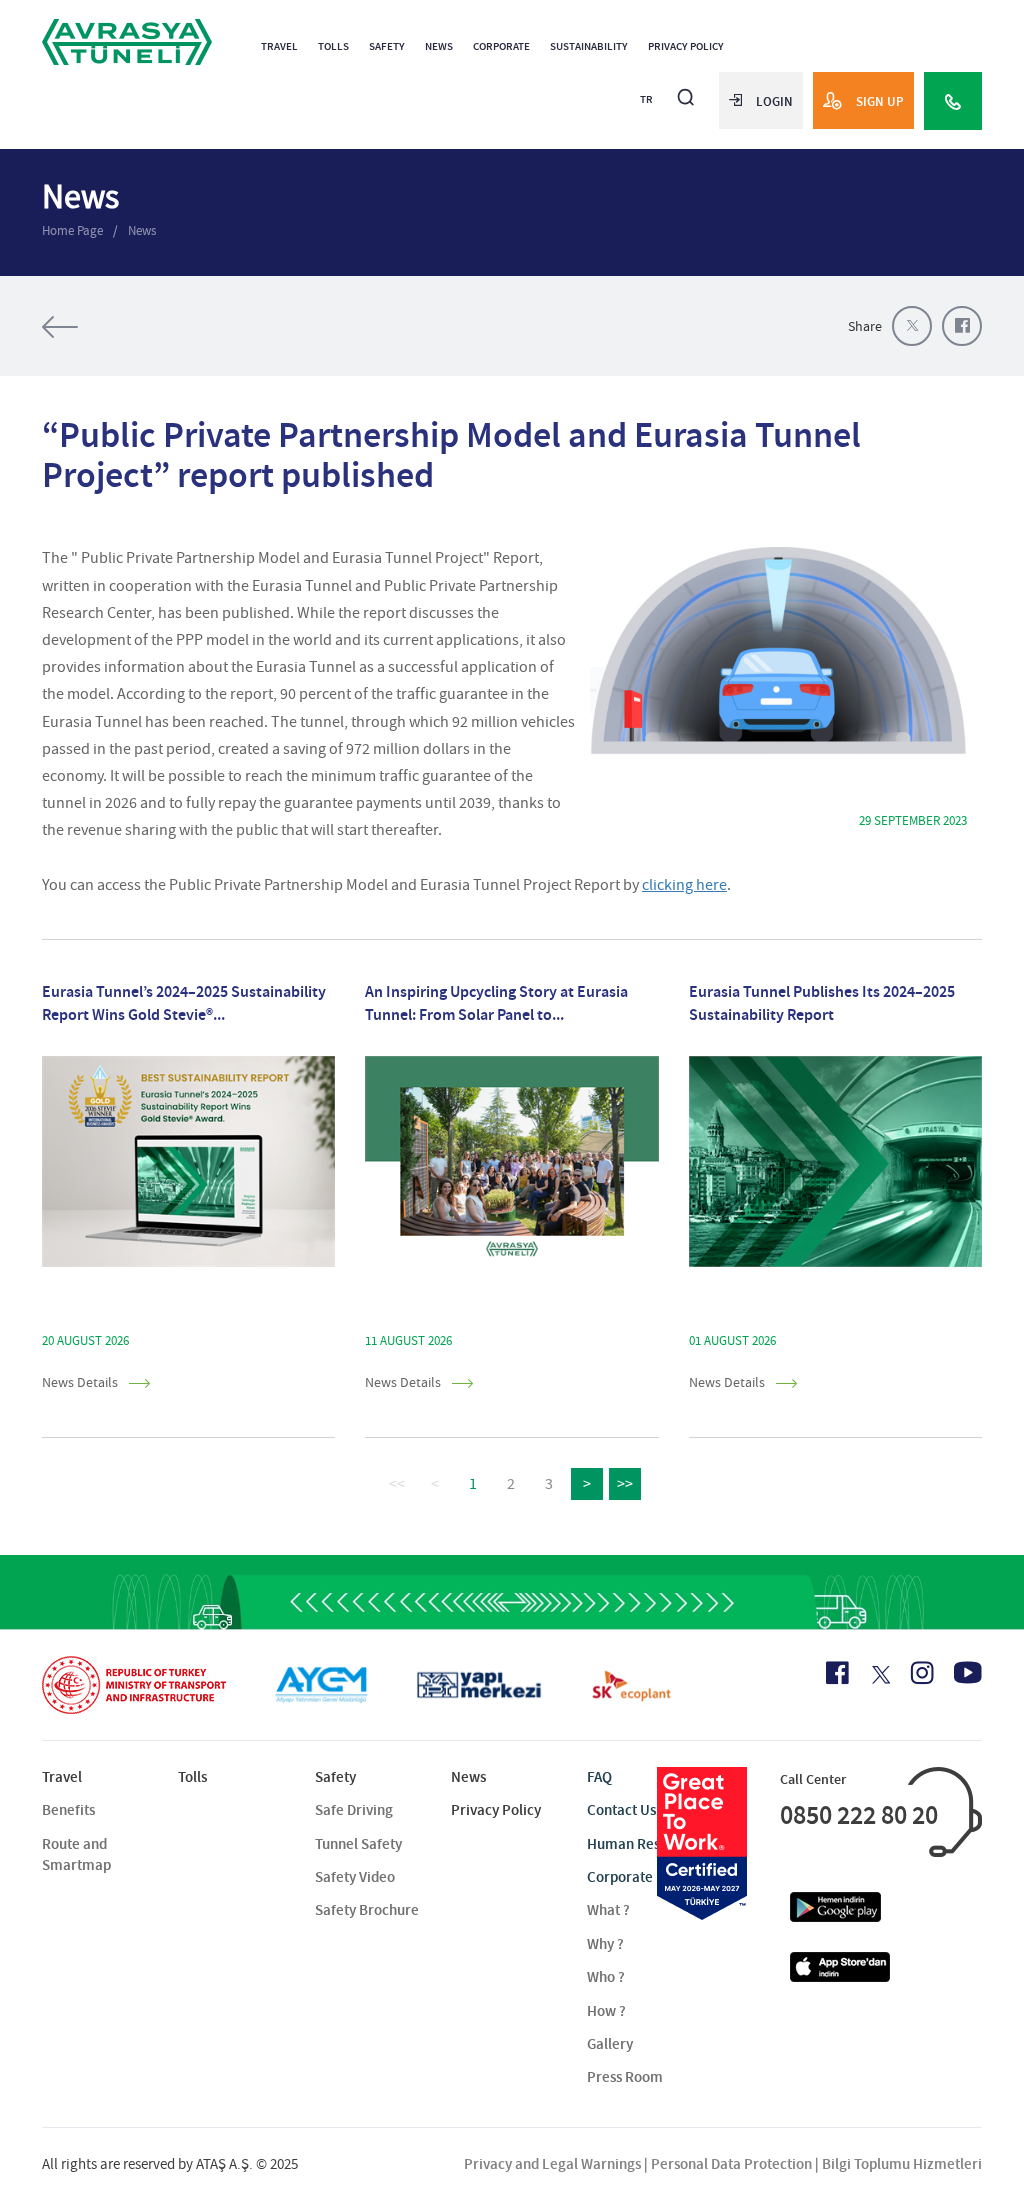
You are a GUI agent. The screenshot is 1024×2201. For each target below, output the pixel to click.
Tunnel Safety (358, 1844)
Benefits (68, 1810)
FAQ (599, 1777)
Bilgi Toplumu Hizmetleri (902, 2164)
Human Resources (645, 1844)
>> (625, 1484)
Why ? (605, 1944)
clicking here (684, 885)
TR (646, 99)
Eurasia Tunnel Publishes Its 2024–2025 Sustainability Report (822, 1002)
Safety (387, 46)
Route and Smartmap (76, 1854)
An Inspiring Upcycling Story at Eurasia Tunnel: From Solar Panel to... (496, 1002)
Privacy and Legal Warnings (552, 2164)
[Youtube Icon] (968, 1672)
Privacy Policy (686, 46)
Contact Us (621, 1810)
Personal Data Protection (731, 2164)
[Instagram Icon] (922, 1673)
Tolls (333, 46)
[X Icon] (879, 1675)
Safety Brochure (367, 1910)
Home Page (72, 230)
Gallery (610, 2044)
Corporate (501, 46)
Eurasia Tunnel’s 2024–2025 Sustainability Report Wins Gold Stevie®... (184, 1002)
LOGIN (774, 101)
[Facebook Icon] (837, 1673)
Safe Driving (354, 1810)
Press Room (625, 2077)
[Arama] (686, 88)
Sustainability (589, 46)
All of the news (122, 327)
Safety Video (355, 1877)
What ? (608, 1910)
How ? (606, 2011)
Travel (279, 46)
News (439, 46)
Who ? (606, 1977)
